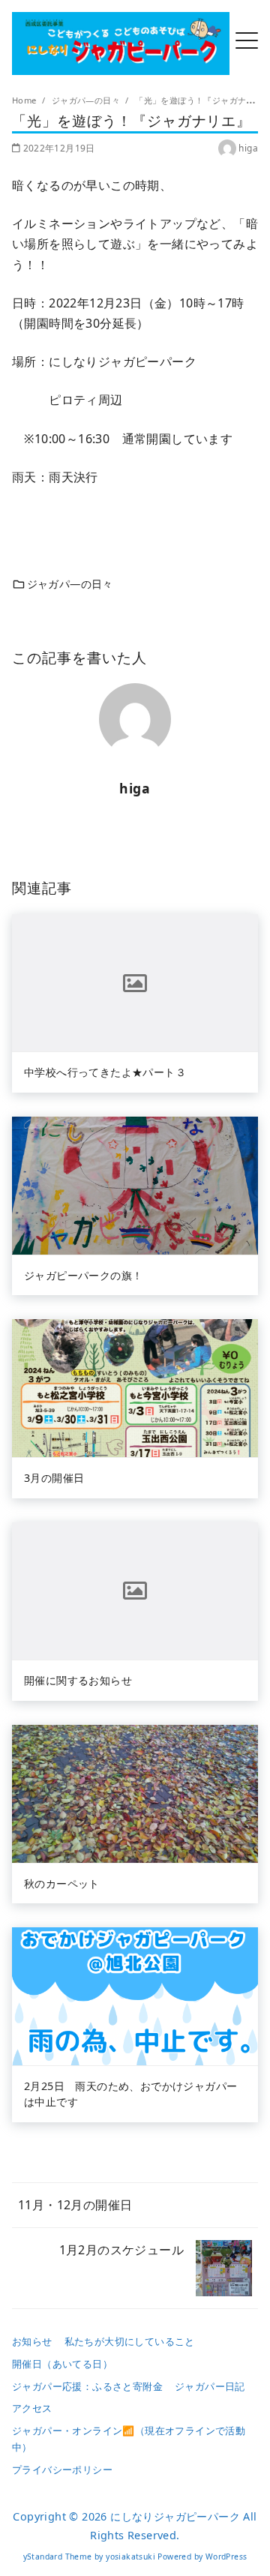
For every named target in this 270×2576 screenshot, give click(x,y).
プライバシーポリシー (62, 2470)
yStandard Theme (58, 2557)
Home (25, 100)
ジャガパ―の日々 (87, 100)
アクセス (32, 2408)
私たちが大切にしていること (130, 2341)
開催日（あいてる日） (62, 2364)
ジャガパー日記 (210, 2386)
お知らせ (32, 2341)
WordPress (226, 2557)
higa (248, 148)
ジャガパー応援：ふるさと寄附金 (87, 2386)
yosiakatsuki (130, 2557)
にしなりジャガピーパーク (175, 2516)
